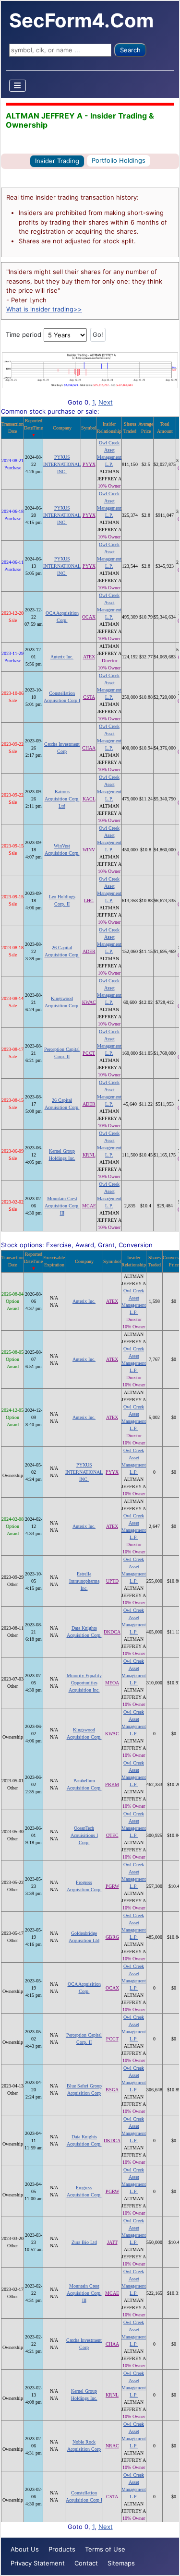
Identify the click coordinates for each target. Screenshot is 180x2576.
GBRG (112, 1937)
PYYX (89, 464)
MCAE (89, 1206)
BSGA (112, 2090)
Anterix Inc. (62, 657)
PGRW (112, 1886)
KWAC (89, 1002)
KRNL (89, 1155)
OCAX (89, 617)
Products (62, 2549)
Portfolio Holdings (119, 160)
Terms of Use (105, 2549)
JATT (112, 2242)
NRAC (112, 2446)
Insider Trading (57, 161)
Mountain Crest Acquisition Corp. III (62, 1206)
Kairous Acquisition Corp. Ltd (62, 799)
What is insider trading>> (44, 309)
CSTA (89, 697)
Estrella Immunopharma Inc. (84, 1581)
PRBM (112, 1784)
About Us (25, 2549)
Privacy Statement (38, 2563)
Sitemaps (121, 2563)
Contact (86, 2563)
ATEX (89, 657)
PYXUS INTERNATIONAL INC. (62, 464)
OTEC (112, 1835)
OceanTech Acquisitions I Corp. (84, 1835)
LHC (89, 900)
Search (130, 50)
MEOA (112, 1683)
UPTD (112, 1581)
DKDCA (112, 1632)
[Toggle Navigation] (18, 86)
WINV (89, 850)
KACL (89, 799)
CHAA (89, 748)
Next (106, 402)
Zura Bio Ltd (84, 2242)
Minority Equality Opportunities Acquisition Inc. (84, 1683)
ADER (89, 951)
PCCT (89, 1053)
